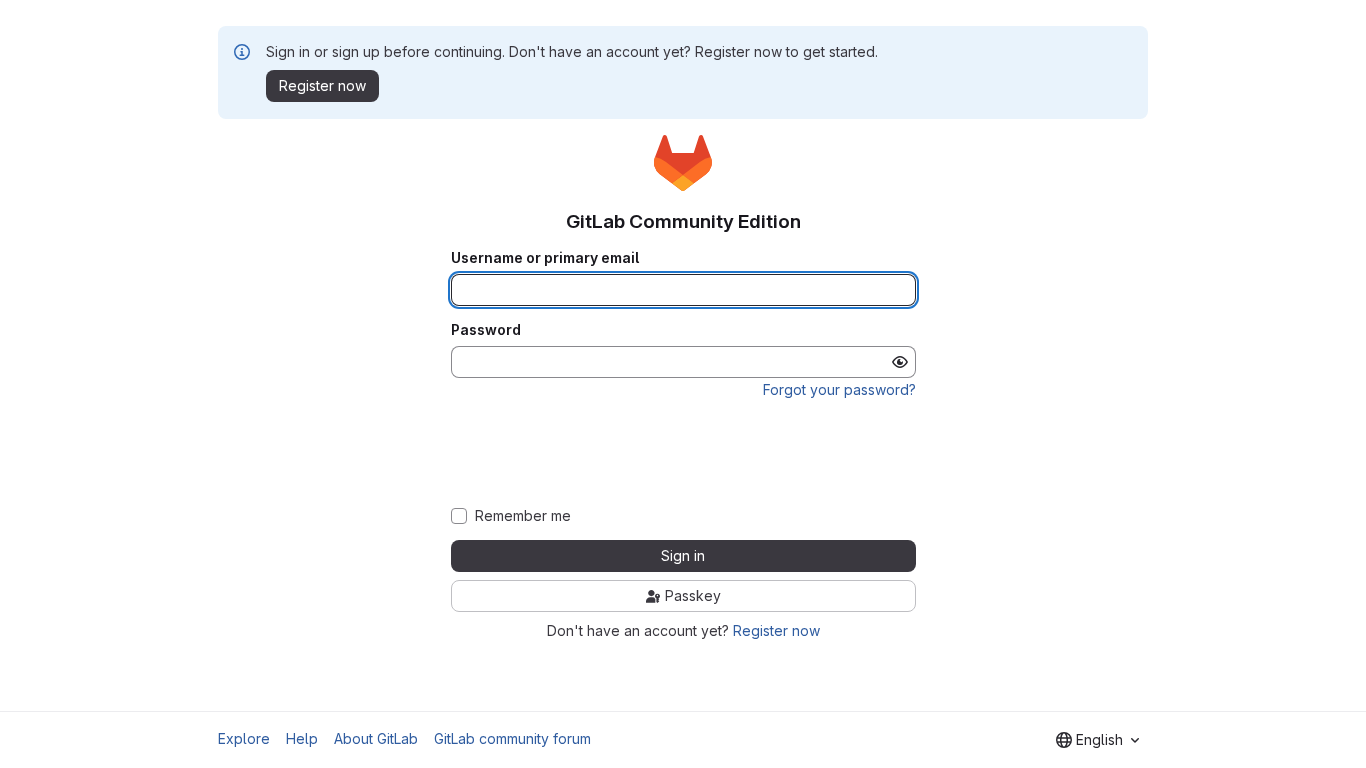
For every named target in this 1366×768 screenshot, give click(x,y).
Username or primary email (545, 258)
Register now (776, 630)
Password (486, 330)
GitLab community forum (512, 738)
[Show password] (900, 362)
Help (302, 738)
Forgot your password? (839, 389)
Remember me (523, 516)
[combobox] (1097, 740)
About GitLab (376, 738)
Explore (244, 738)
